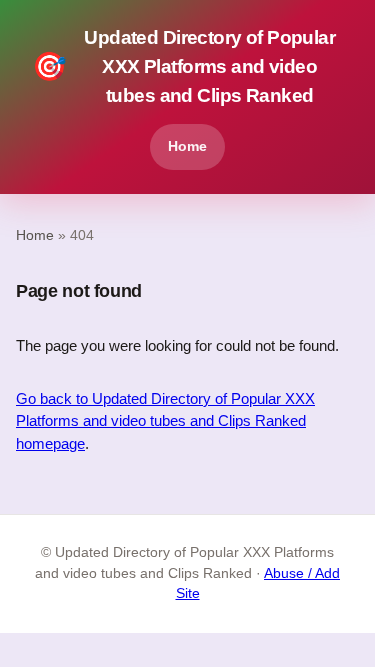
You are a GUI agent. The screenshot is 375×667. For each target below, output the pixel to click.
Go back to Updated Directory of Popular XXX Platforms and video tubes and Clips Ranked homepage (165, 421)
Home (187, 146)
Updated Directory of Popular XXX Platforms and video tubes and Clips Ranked (183, 66)
